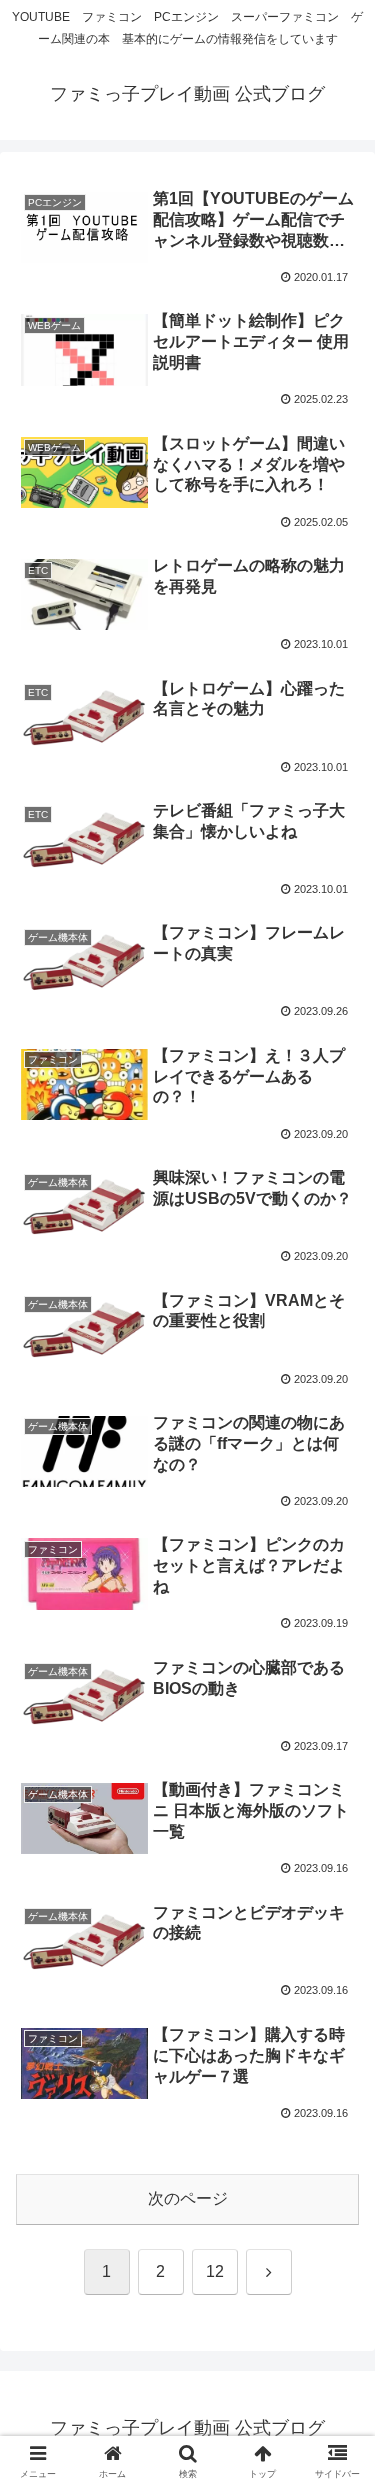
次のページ (188, 2198)
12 (215, 2271)
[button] (335, 2380)
